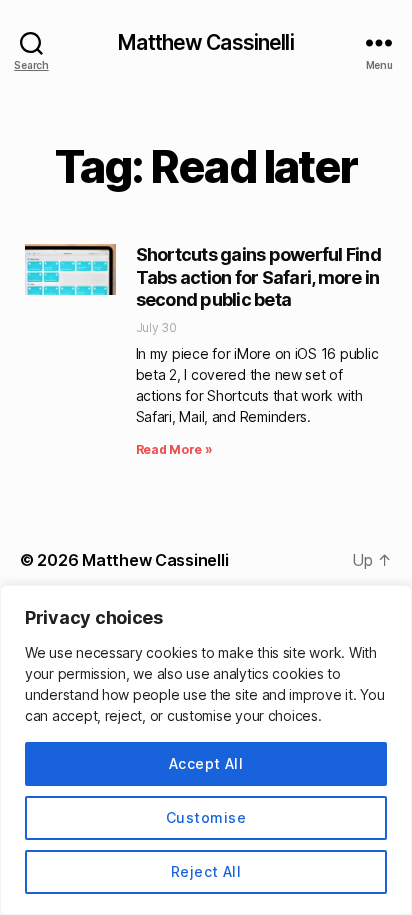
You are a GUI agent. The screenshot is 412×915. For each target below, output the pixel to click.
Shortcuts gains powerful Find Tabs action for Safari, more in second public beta (258, 277)
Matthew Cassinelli (205, 42)
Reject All (206, 871)
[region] (206, 750)
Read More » (174, 449)
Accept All (206, 763)
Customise (206, 817)
